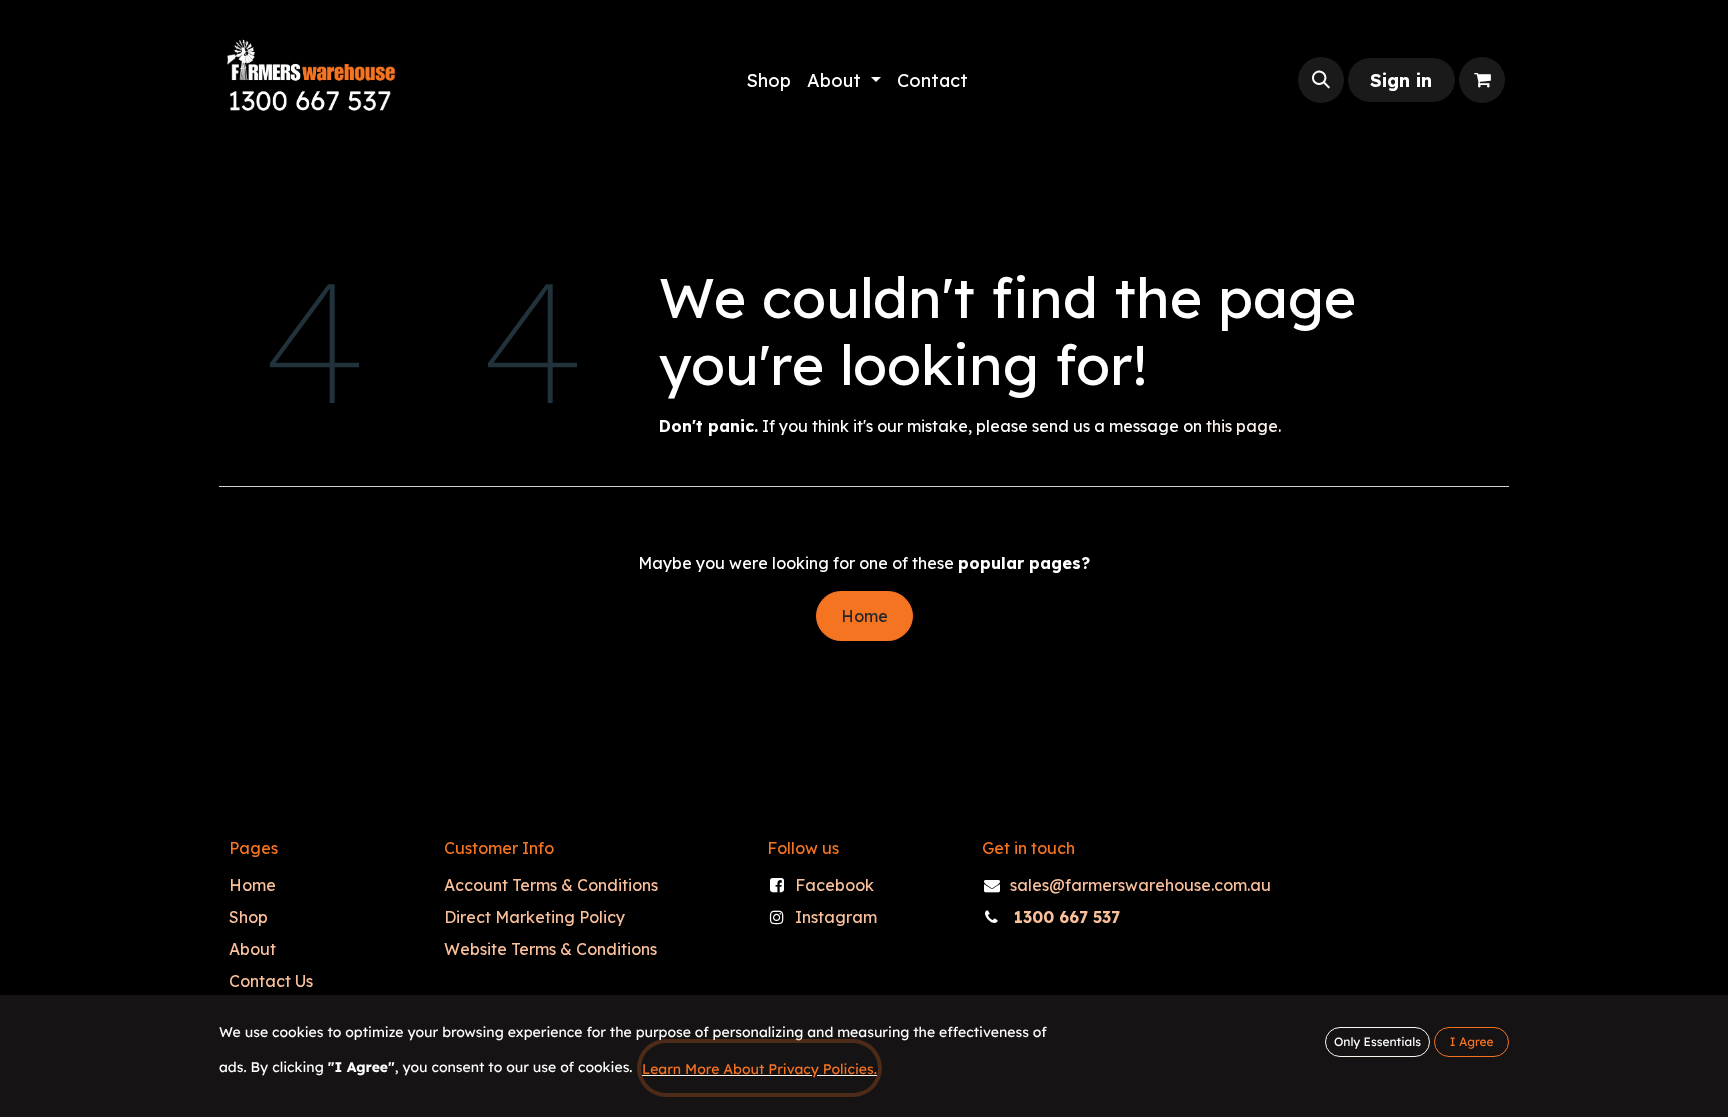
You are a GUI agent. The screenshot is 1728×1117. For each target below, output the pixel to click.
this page (1242, 426)
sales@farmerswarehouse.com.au (1140, 885)
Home (864, 616)
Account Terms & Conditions (551, 885)
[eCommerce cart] (1482, 80)
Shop (248, 917)
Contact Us (271, 981)
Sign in (1401, 80)
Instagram (836, 917)
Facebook (834, 885)
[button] (1321, 80)
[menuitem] (768, 80)
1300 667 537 (1067, 917)
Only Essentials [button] (1377, 1041)
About (252, 949)
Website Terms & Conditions (550, 949)
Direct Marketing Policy (534, 917)
